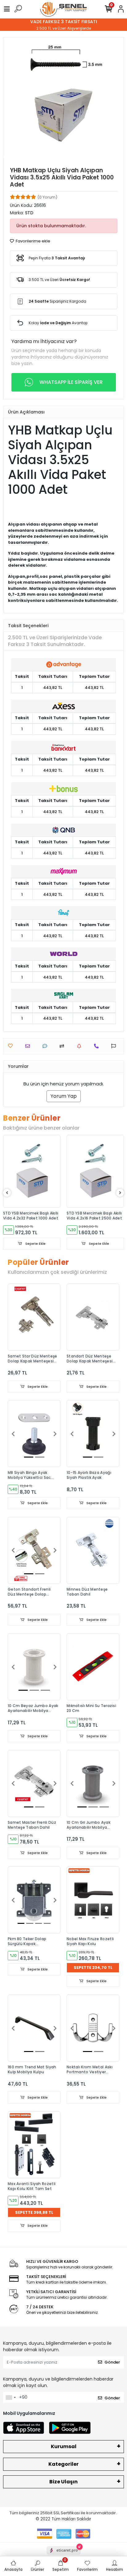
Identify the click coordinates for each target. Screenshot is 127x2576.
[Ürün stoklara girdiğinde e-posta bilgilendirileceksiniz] (81, 1046)
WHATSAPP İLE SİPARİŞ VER (71, 382)
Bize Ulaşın (63, 2482)
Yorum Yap (64, 1096)
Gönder (112, 2362)
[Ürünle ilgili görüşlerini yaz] (46, 1046)
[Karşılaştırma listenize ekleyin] (63, 1046)
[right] (120, 1193)
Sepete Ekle (35, 1244)
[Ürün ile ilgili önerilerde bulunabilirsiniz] (115, 1046)
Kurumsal (64, 2446)
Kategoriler (63, 2464)
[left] (7, 1193)
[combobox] (10, 2398)
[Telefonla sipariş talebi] (98, 1046)
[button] (13, 1434)
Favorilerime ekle (33, 241)
